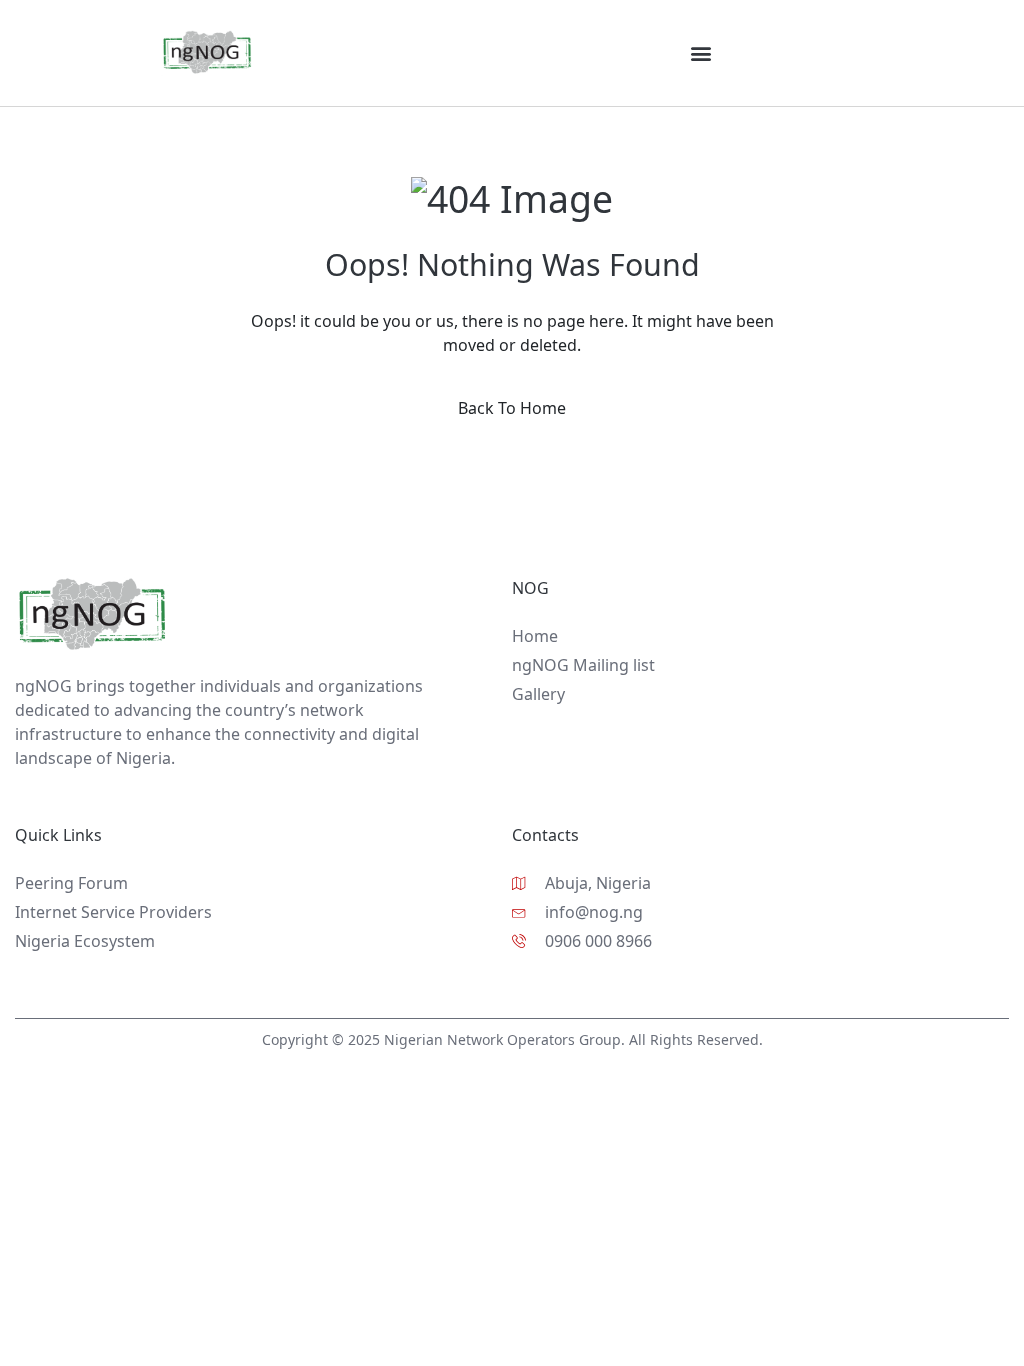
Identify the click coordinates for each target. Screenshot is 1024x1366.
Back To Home (512, 408)
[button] (700, 52)
